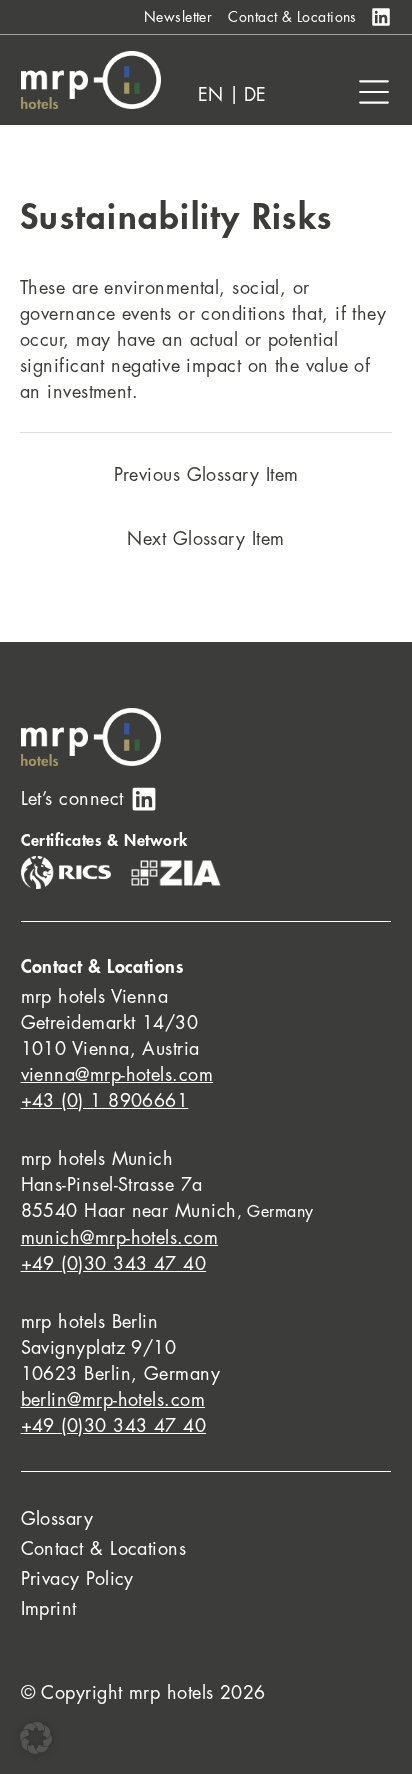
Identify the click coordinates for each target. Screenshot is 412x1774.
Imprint (49, 1609)
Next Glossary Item (205, 539)
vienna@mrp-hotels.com (117, 1075)
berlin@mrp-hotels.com (113, 1400)
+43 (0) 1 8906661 (105, 1101)
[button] (36, 1738)
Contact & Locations (292, 17)
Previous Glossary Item (206, 475)
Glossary (57, 1519)
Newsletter (178, 17)
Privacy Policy (77, 1579)
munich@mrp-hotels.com (119, 1238)
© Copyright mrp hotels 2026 (143, 1693)
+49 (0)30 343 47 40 (114, 1264)
